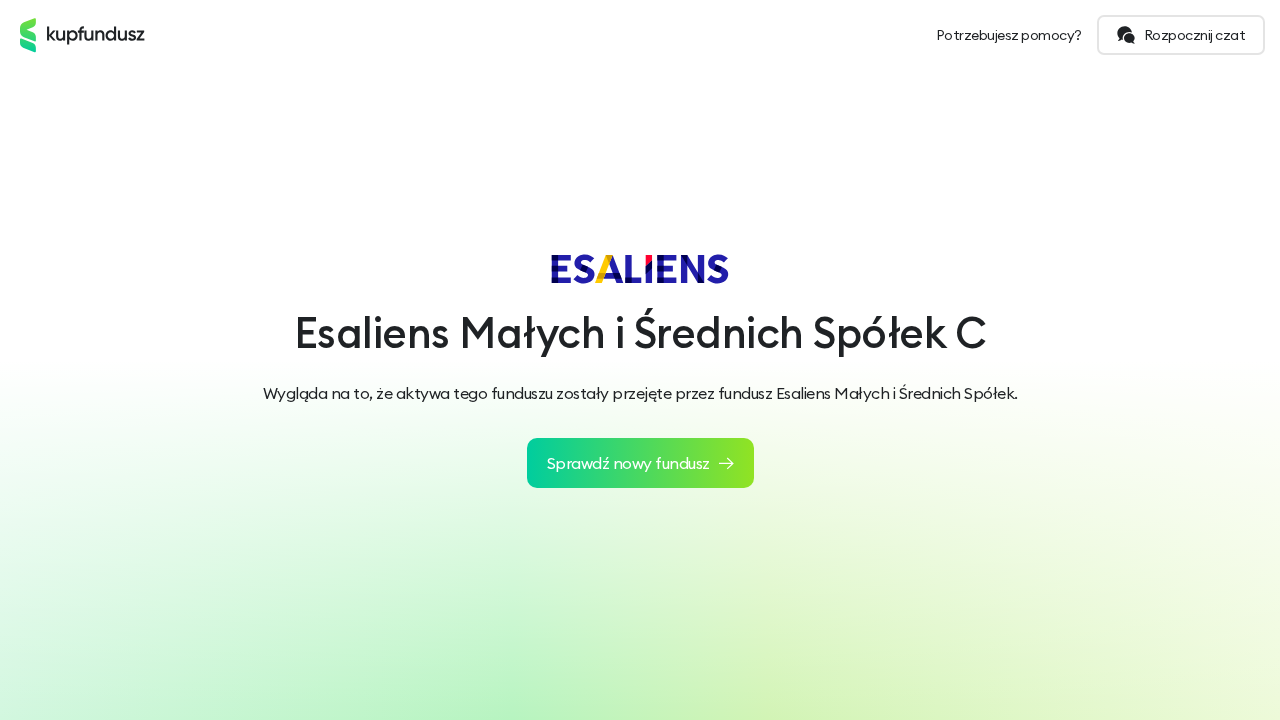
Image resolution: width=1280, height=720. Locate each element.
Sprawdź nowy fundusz (628, 463)
